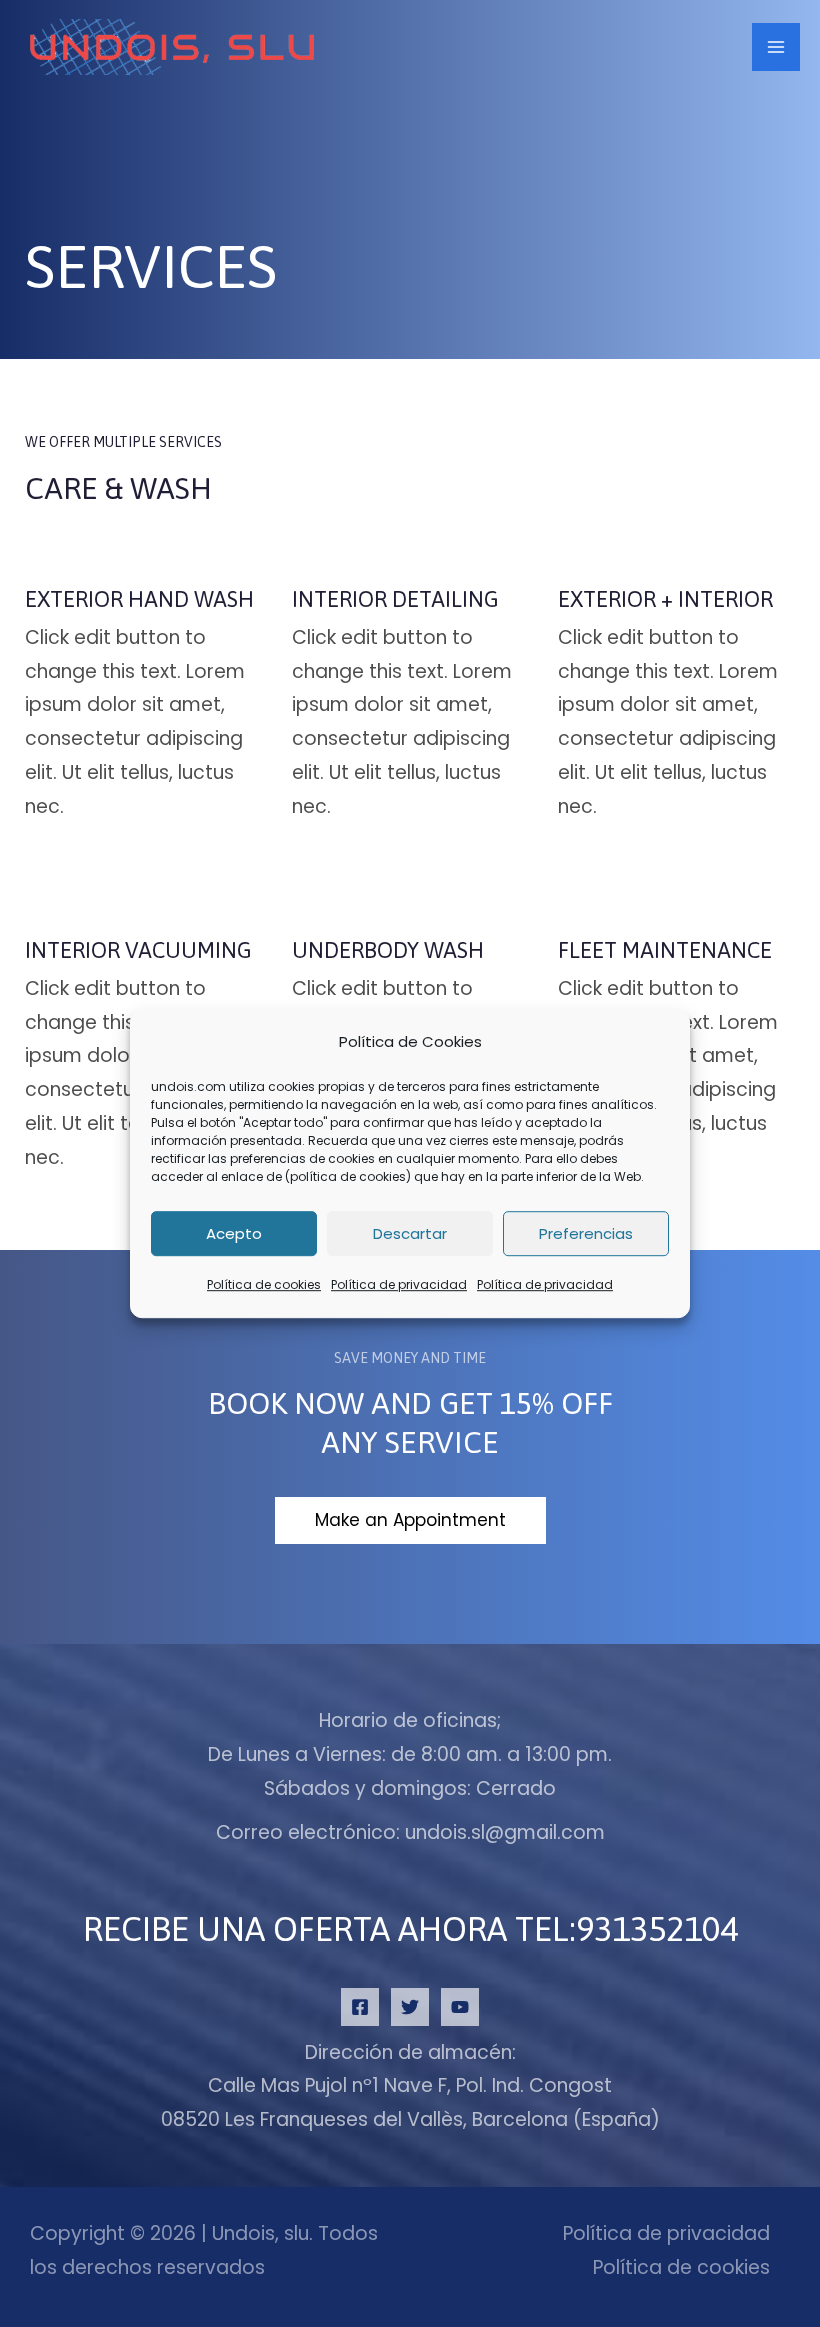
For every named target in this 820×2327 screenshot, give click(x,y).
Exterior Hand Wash (139, 599)
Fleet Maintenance (665, 950)
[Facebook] (360, 2007)
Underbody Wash (388, 950)
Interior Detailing (395, 599)
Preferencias (586, 1233)
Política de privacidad (399, 1285)
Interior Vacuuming (138, 950)
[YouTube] (460, 2007)
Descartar (410, 1233)
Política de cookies (264, 1285)
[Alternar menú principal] (776, 47)
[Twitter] (410, 2007)
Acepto (234, 1233)
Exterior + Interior (665, 599)
